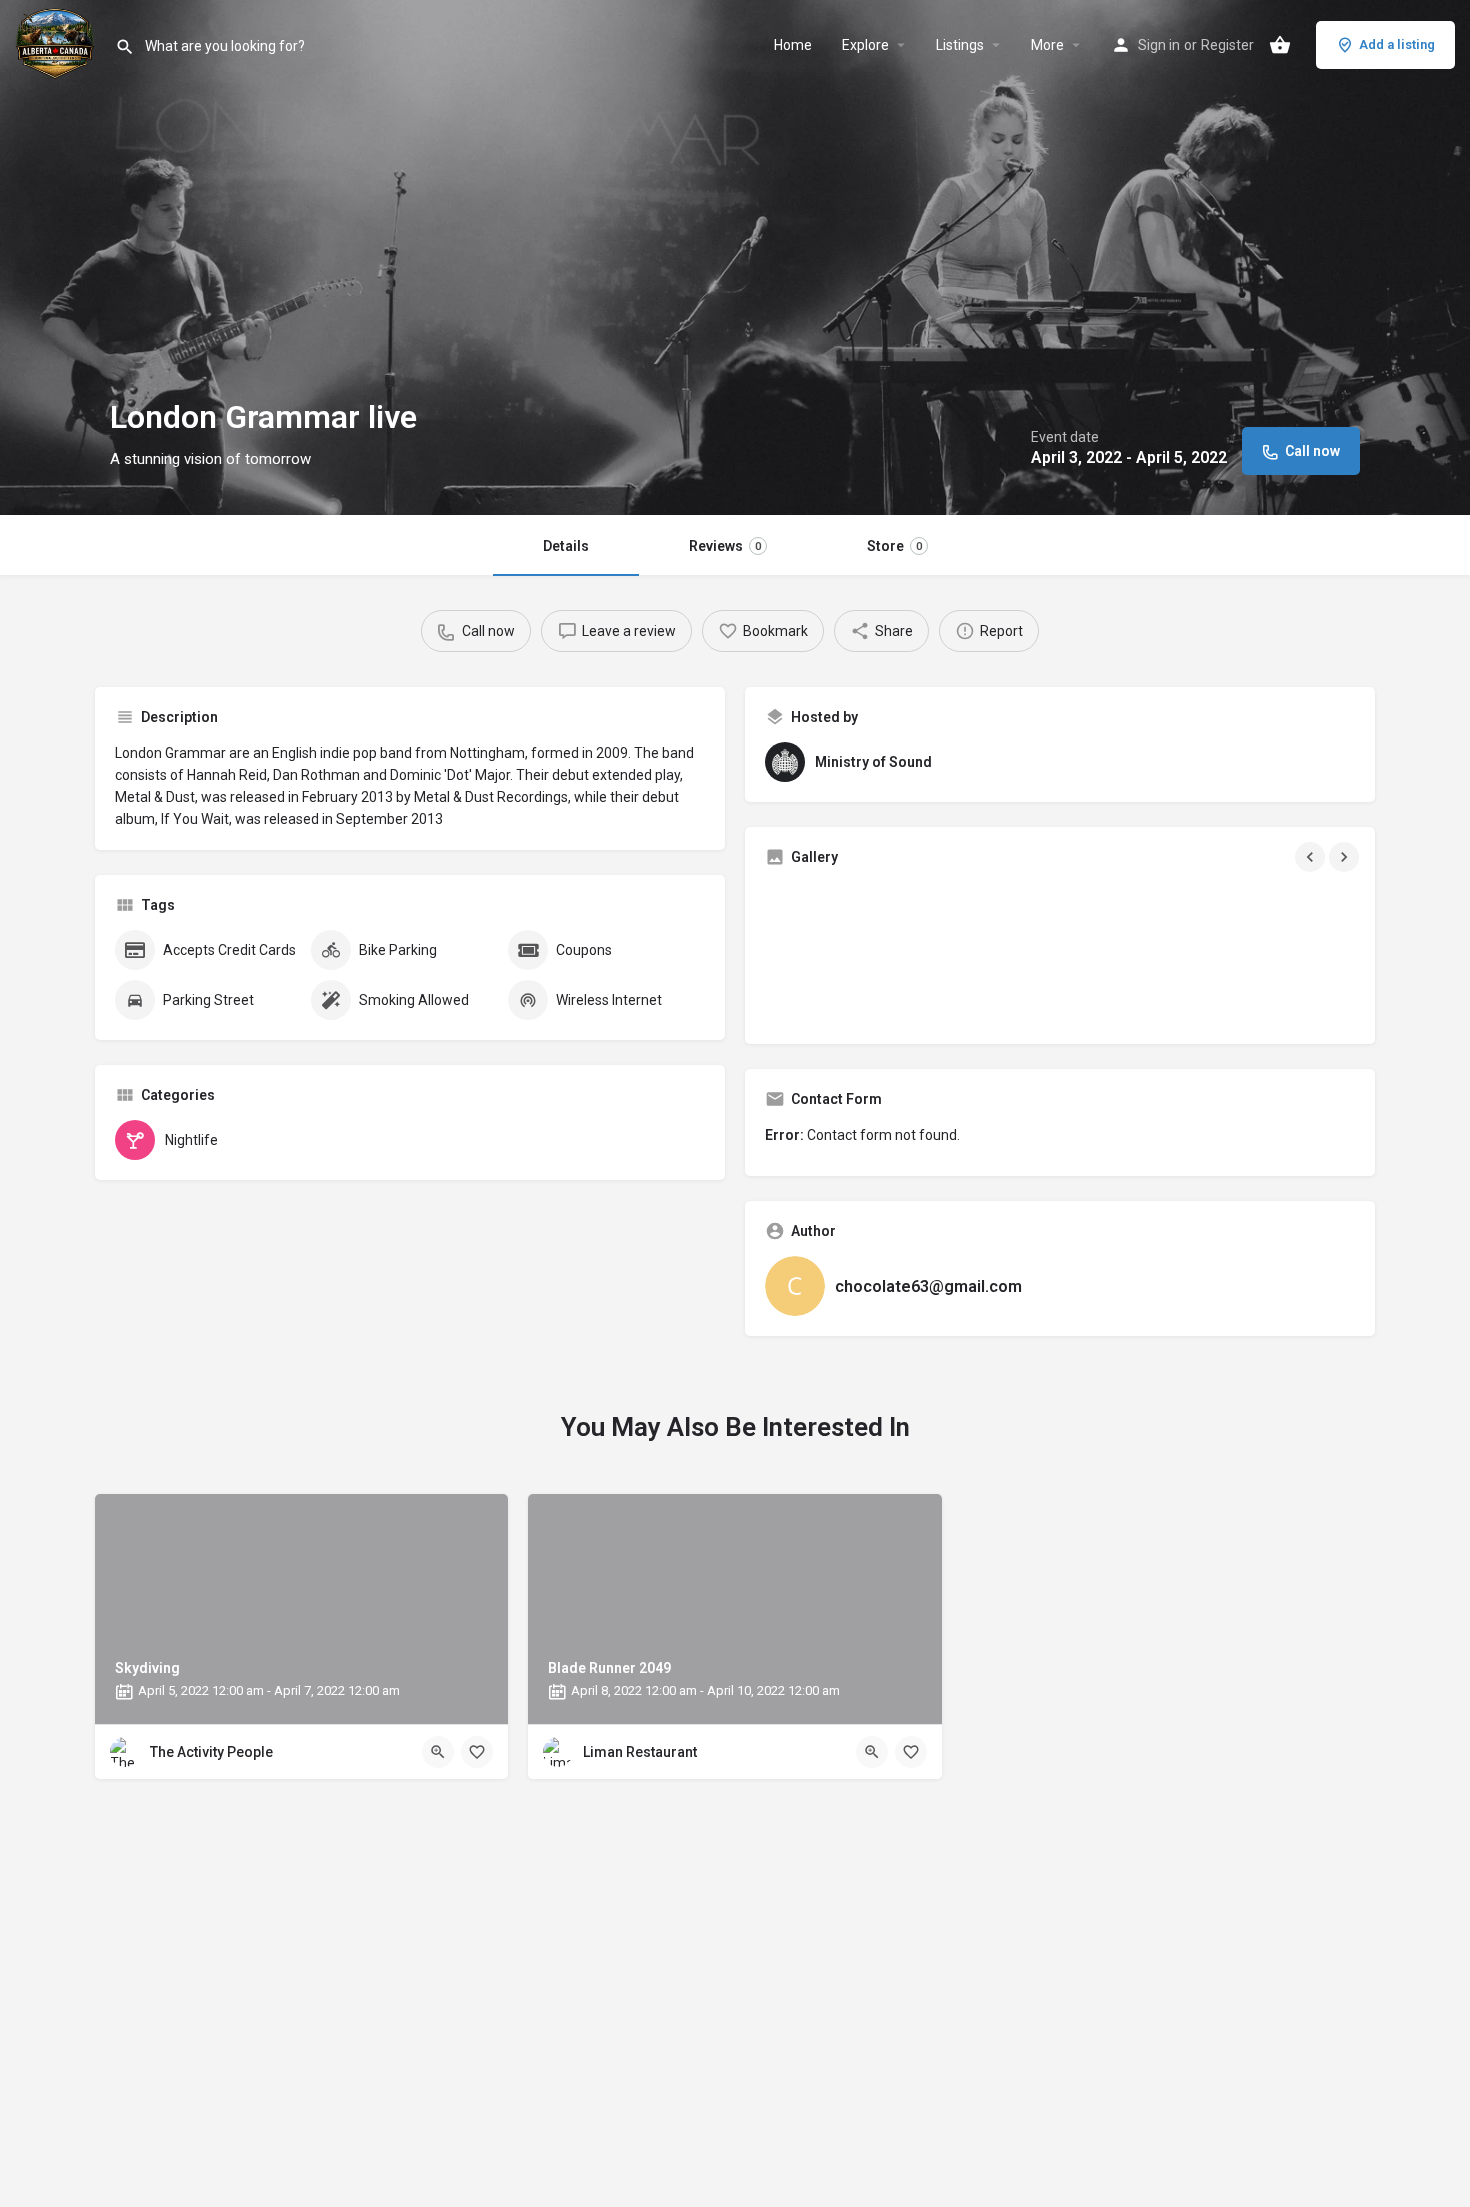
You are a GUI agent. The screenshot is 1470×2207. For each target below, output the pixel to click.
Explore (865, 45)
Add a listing (1397, 44)
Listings (960, 45)
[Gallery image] (860, 953)
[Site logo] (57, 43)
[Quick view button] (438, 1752)
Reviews (725, 546)
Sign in (1159, 45)
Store (894, 546)
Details (566, 546)
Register (1227, 45)
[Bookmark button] (477, 1752)
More (1047, 45)
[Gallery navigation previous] (1312, 857)
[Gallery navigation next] (1346, 857)
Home (793, 45)
